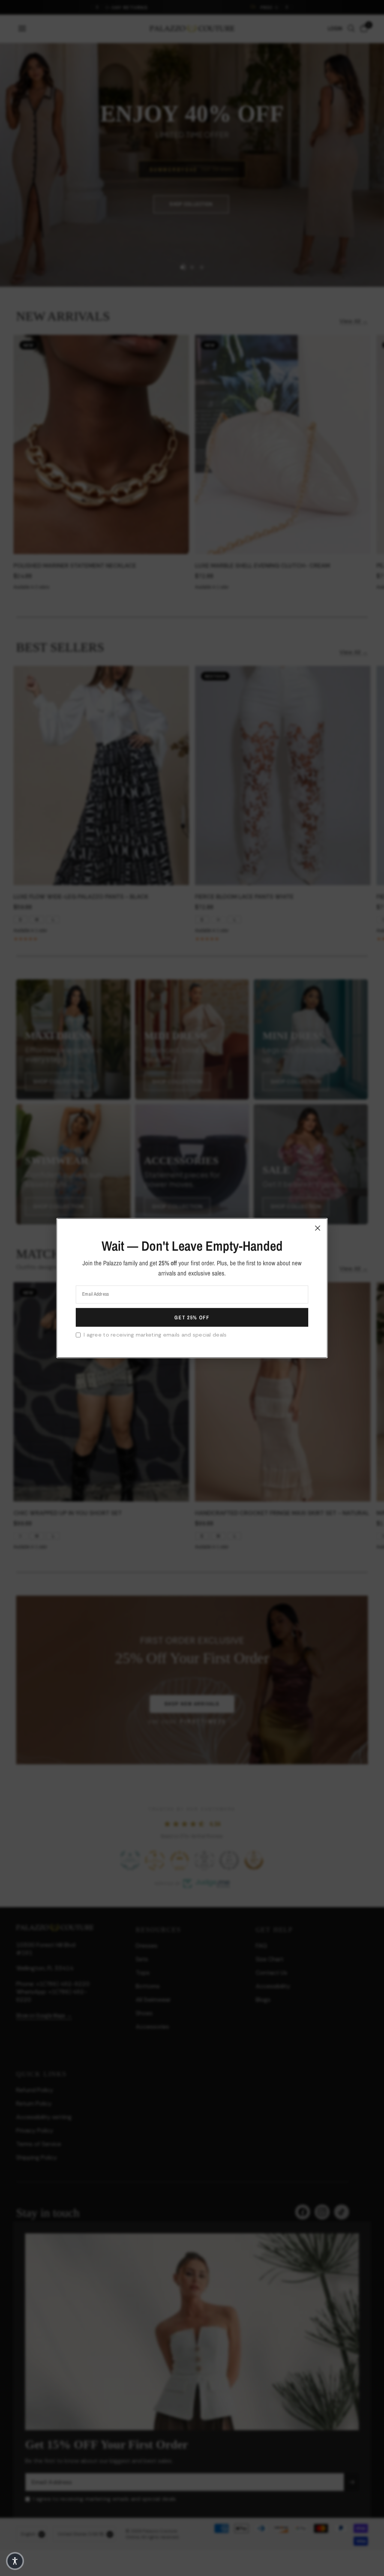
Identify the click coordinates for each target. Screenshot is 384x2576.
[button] (15, 2561)
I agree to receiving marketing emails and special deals (155, 1335)
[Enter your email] (192, 1317)
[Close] (318, 1228)
